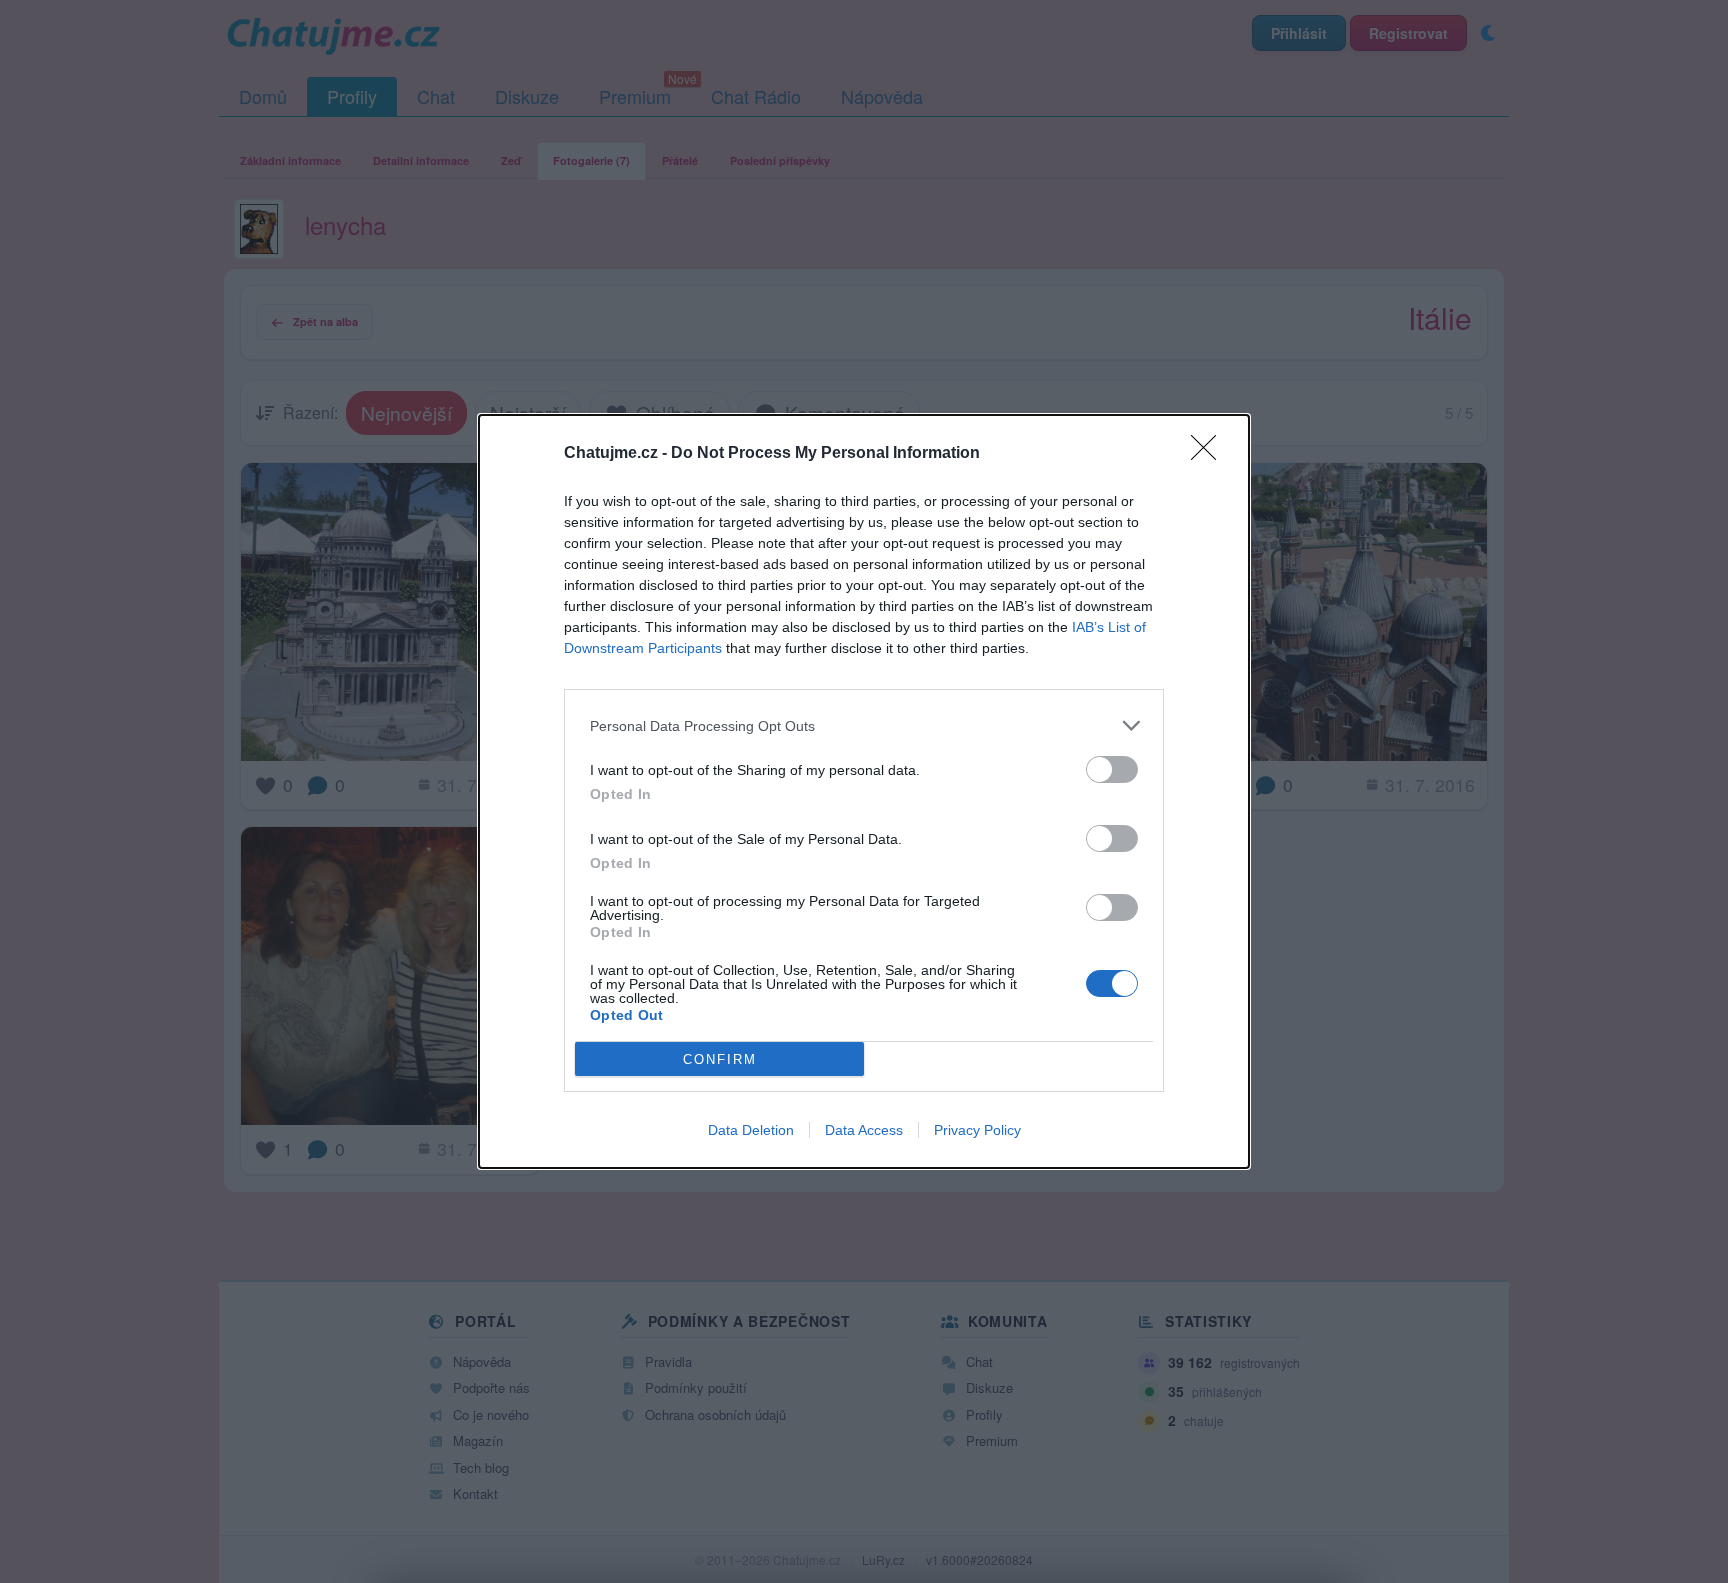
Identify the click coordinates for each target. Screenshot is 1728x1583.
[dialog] (864, 791)
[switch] (1112, 769)
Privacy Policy (977, 1130)
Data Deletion (751, 1130)
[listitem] (864, 725)
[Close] (1210, 454)
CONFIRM (720, 1059)
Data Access (864, 1130)
